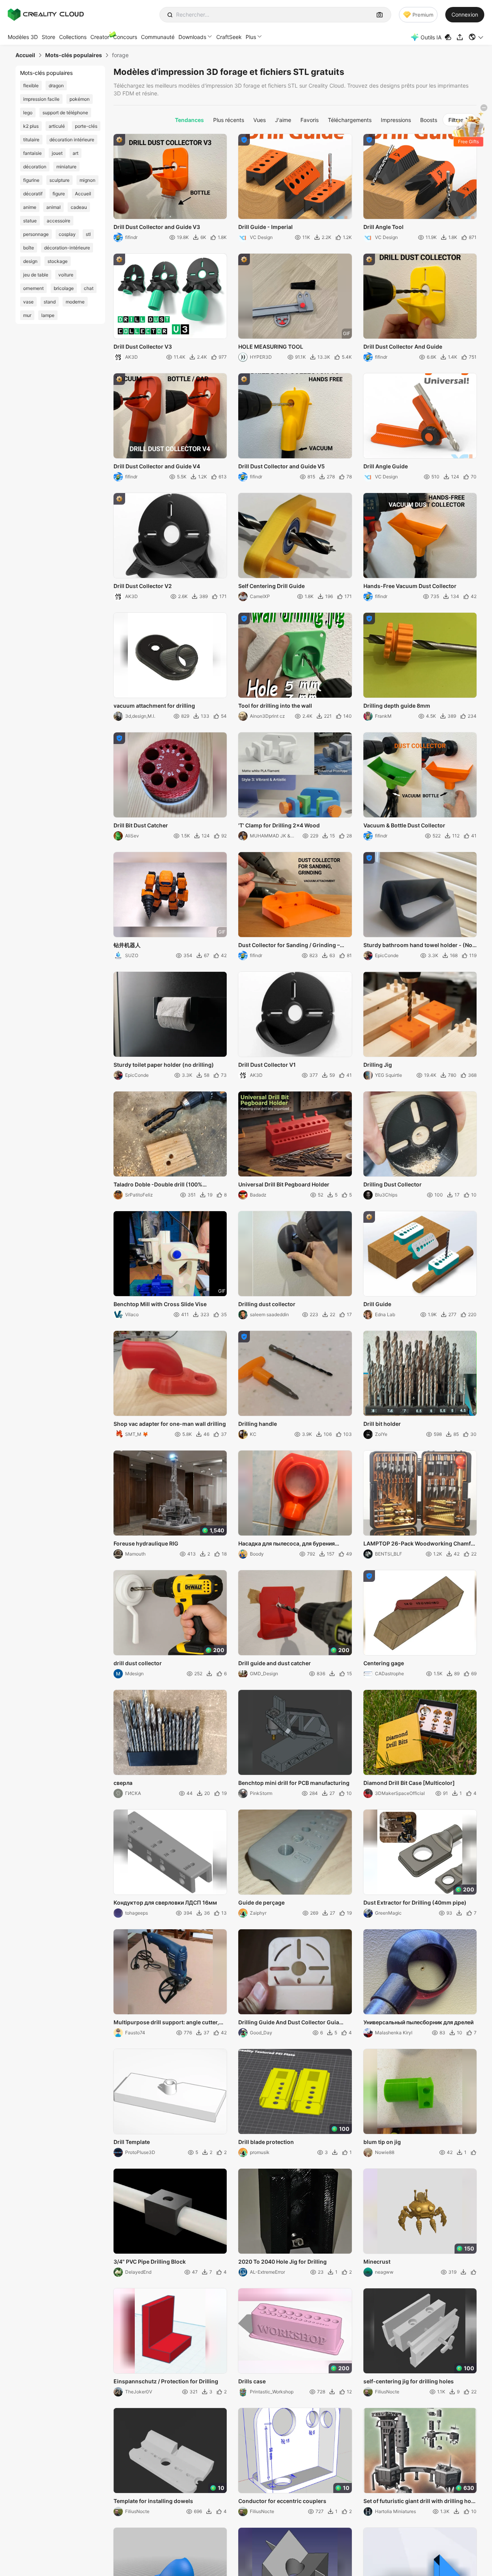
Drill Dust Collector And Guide (403, 347)
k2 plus (31, 126)
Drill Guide (377, 1304)
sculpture (59, 180)
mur (27, 315)
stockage (58, 261)
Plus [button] (251, 37)
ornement (33, 288)
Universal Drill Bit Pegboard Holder (284, 1184)
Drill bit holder (382, 1424)
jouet (57, 153)
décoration (35, 167)
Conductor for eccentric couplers (282, 2501)
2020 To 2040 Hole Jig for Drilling (282, 2262)
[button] (476, 37)
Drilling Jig (378, 1065)
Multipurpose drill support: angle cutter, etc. (166, 2023)
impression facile (41, 99)
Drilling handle (258, 1424)
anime (30, 207)
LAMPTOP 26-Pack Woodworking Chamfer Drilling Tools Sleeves (420, 1544)
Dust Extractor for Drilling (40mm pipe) (415, 1902)
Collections (73, 37)
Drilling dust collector (267, 1304)
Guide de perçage (261, 1902)
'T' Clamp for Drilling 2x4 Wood (279, 825)
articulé (57, 126)
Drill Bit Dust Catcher (141, 825)
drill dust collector (138, 1663)
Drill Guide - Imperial (266, 227)
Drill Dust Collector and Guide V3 (157, 227)
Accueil (83, 194)
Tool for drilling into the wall (275, 706)
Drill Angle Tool (383, 227)
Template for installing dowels (153, 2501)
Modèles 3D (23, 37)
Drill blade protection (266, 2142)
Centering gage (384, 1663)
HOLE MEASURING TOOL (271, 347)
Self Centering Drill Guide (271, 586)
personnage (36, 234)
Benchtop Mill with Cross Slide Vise (160, 1304)
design (30, 261)
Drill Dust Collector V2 (143, 586)
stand (50, 302)
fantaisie (32, 153)
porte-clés (86, 126)
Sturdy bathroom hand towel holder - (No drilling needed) (418, 946)
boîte (29, 248)
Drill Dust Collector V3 (143, 347)
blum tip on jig (382, 2142)
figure (59, 194)
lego (28, 113)
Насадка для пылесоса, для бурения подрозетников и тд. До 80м (287, 1544)
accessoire (59, 221)
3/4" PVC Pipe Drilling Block (150, 2262)
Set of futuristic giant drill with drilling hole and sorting (420, 2501)
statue (30, 221)
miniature (66, 167)
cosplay (67, 234)
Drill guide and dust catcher (275, 1663)
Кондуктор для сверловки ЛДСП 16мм (165, 1902)
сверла (123, 1783)
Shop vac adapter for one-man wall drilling (170, 1424)
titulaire (31, 140)
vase (28, 302)
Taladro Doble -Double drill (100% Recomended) (158, 1185)
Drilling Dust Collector (393, 1184)
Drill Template (132, 2142)
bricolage (64, 288)
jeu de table (36, 275)
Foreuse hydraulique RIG (146, 1543)
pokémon (80, 99)
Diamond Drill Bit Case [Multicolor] (409, 1783)
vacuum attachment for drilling (154, 706)
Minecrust (377, 2262)
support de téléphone (65, 113)
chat (89, 288)
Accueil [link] (25, 55)
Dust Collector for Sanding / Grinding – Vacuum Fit (289, 946)
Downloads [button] (192, 37)
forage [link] (120, 55)
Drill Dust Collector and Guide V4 (157, 466)
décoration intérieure (72, 140)
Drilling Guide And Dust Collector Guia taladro (289, 2023)
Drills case (252, 2381)
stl (88, 234)
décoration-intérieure (67, 248)
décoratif (33, 194)
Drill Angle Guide (386, 466)
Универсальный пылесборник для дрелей (418, 2022)
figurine (31, 180)
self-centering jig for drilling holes (409, 2381)
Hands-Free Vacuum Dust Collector (410, 586)
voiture (66, 275)
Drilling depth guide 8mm (397, 706)
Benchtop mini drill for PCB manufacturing (294, 1783)
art (75, 153)
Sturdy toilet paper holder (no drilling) (164, 1065)
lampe (48, 315)
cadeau (79, 207)
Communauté (158, 37)
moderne (75, 302)
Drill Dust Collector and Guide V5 (282, 466)
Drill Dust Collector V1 (267, 1065)
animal (53, 207)
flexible (31, 86)
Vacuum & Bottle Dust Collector (404, 825)
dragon (56, 86)
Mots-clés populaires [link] (74, 55)
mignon (87, 180)
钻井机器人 (127, 945)
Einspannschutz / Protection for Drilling (166, 2381)
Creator (100, 37)
